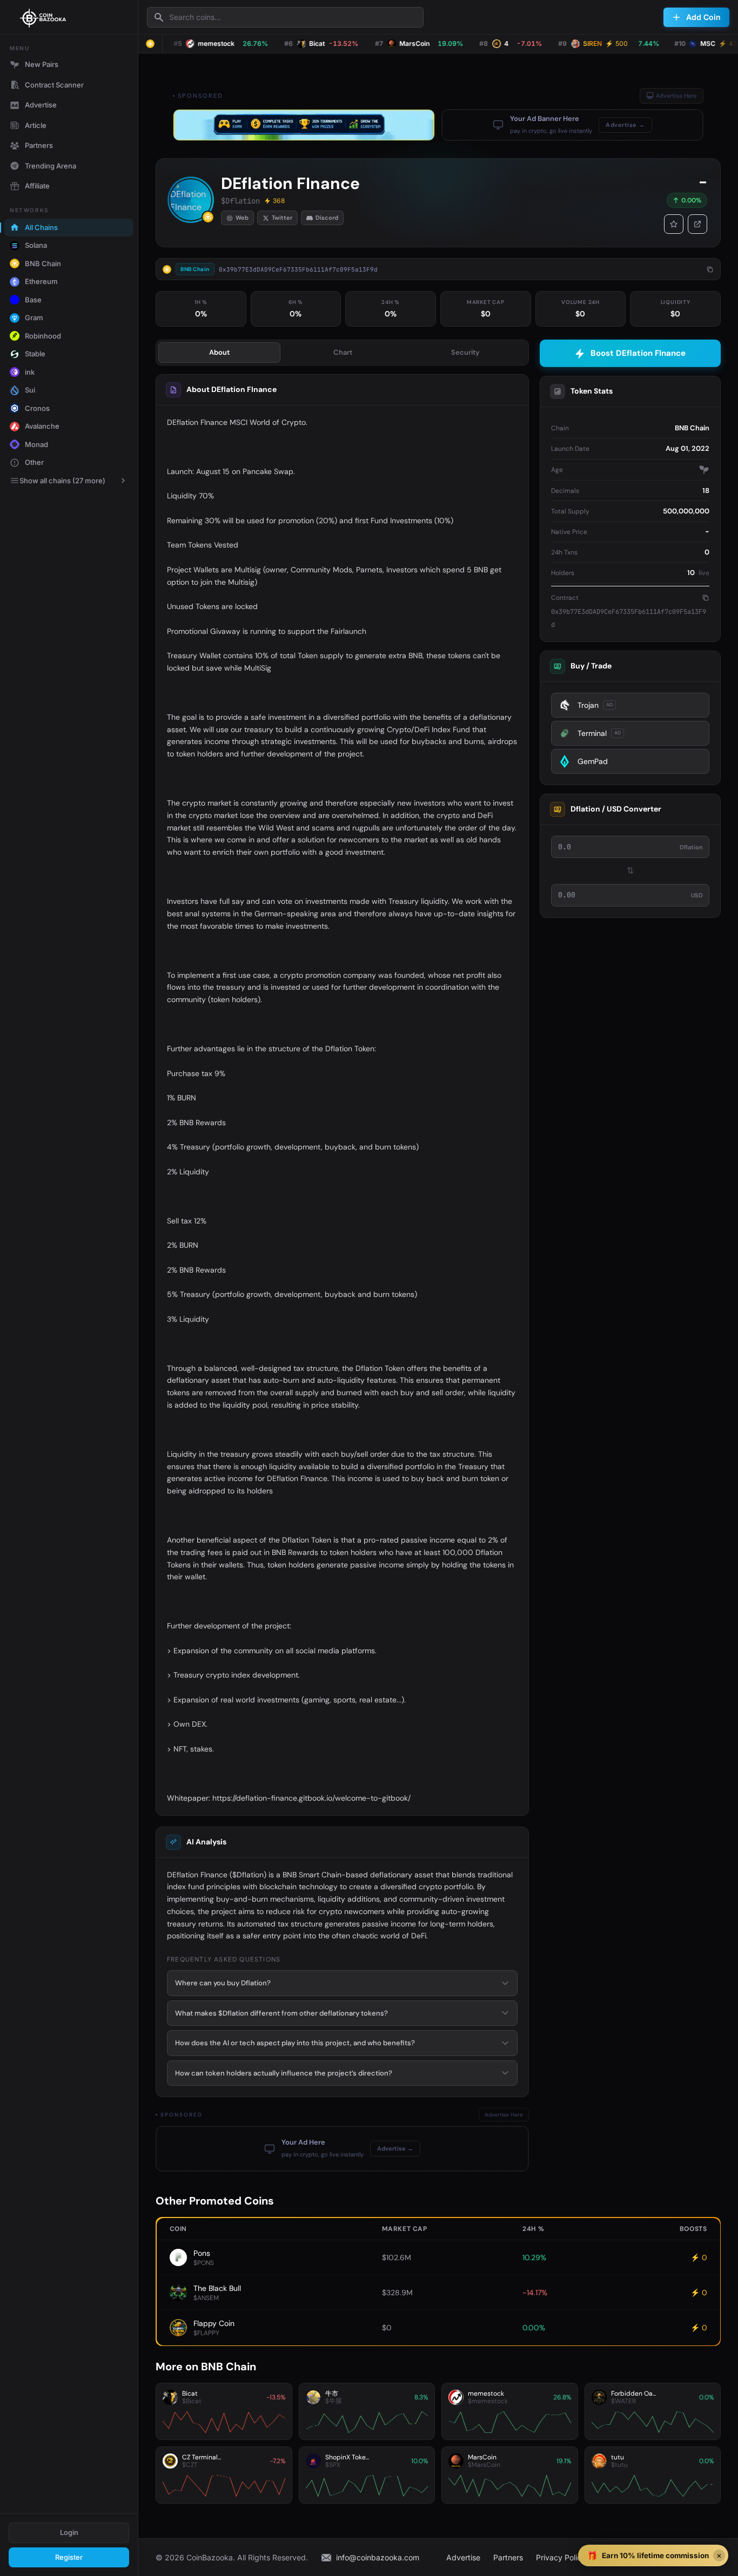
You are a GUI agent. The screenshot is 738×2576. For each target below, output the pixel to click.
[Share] (697, 224)
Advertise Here (676, 96)
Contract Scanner (54, 85)
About (219, 352)
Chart (343, 352)
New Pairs (42, 64)
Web (242, 218)
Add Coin (703, 17)
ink (30, 372)
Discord (327, 218)
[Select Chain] (150, 44)
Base (33, 300)
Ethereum (41, 281)
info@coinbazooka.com (378, 2557)
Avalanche (42, 426)
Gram (34, 317)
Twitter (282, 218)
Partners (39, 145)
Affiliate (37, 186)
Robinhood (43, 336)
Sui (30, 390)
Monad (36, 444)
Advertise (41, 105)
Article (36, 125)
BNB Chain (43, 263)
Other (34, 462)
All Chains (41, 227)
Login (69, 2532)
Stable (35, 354)
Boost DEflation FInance (638, 353)
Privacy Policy (561, 2557)
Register (69, 2557)
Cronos (37, 408)
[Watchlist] (674, 224)
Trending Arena (51, 166)
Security (465, 352)
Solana (36, 245)
